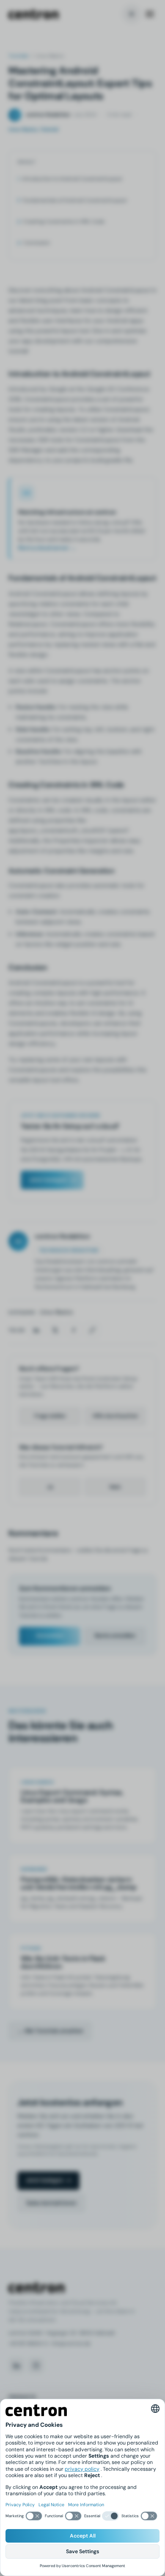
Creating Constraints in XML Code (64, 222)
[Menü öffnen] (150, 14)
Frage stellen (50, 1416)
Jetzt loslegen (48, 1180)
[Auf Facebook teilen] (74, 1330)
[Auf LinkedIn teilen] (36, 1330)
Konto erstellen (115, 1636)
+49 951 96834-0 (28, 2343)
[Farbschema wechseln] (132, 14)
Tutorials (18, 56)
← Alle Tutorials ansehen (50, 2031)
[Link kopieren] (92, 1330)
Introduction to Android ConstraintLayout (72, 179)
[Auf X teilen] (55, 1330)
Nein (115, 1487)
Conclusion (37, 243)
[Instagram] (36, 2365)
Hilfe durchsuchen (115, 1416)
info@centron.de (71, 2343)
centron (33, 14)
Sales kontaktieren (51, 2203)
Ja (50, 1487)
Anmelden (50, 1636)
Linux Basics (56, 1312)
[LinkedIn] (16, 2365)
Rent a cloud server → (47, 548)
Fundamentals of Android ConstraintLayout (75, 200)
